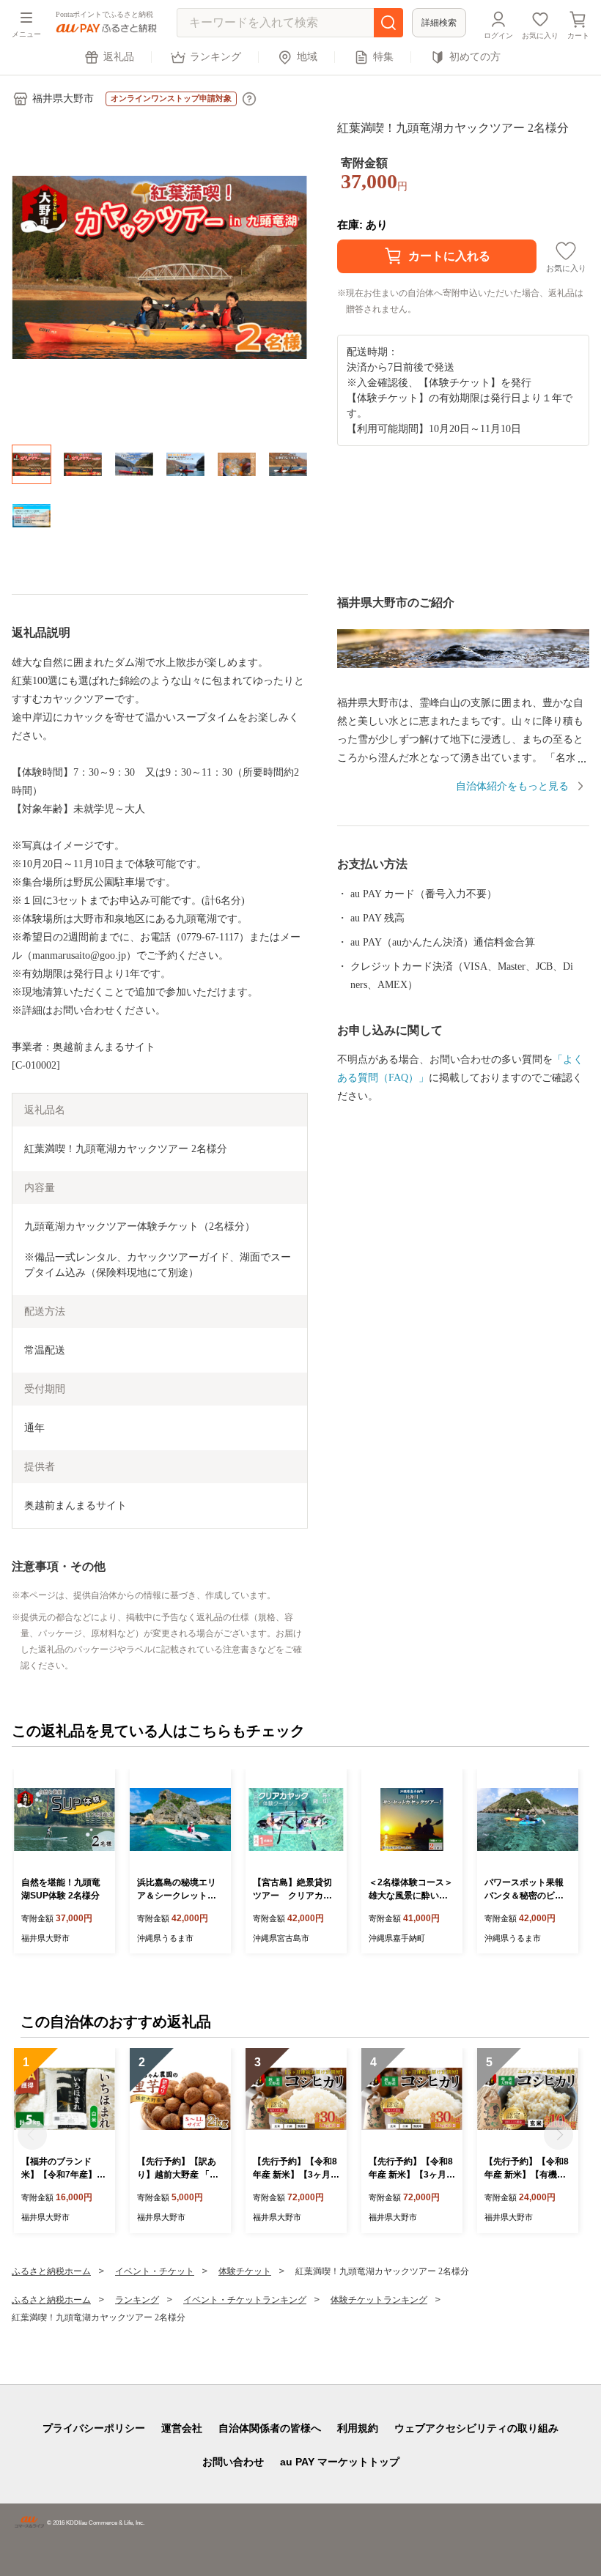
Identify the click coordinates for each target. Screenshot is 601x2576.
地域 (307, 57)
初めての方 (475, 57)
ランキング (215, 57)
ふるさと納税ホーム (51, 2271)
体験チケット (245, 2271)
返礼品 (119, 57)
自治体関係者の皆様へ (270, 2428)
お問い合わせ (233, 2462)
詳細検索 (439, 23)
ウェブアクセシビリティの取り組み (476, 2428)
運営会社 (182, 2428)
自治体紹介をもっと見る (512, 786)
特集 (383, 57)
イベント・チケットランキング (245, 2300)
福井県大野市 (63, 99)
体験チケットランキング (379, 2300)
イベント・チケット (155, 2271)
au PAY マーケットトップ (340, 2462)
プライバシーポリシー (94, 2428)
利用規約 (358, 2428)
